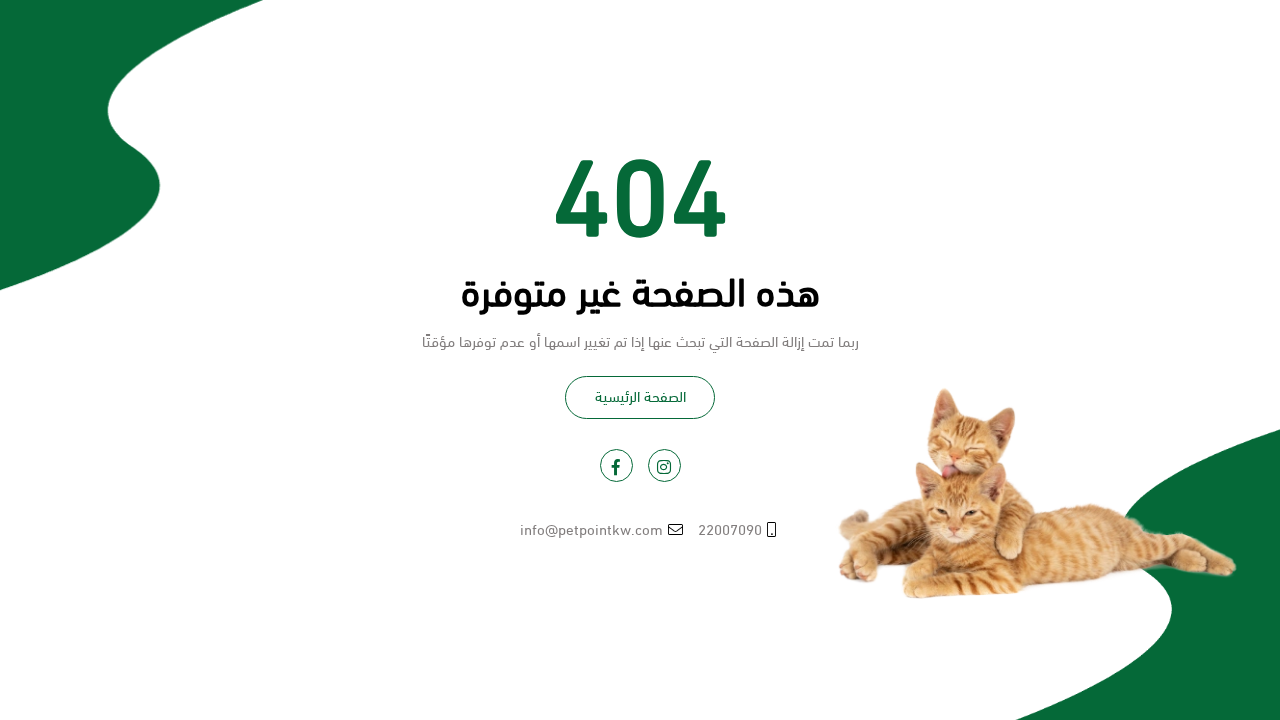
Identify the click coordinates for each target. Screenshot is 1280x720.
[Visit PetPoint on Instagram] (664, 465)
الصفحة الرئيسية (640, 395)
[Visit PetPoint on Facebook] (616, 465)
